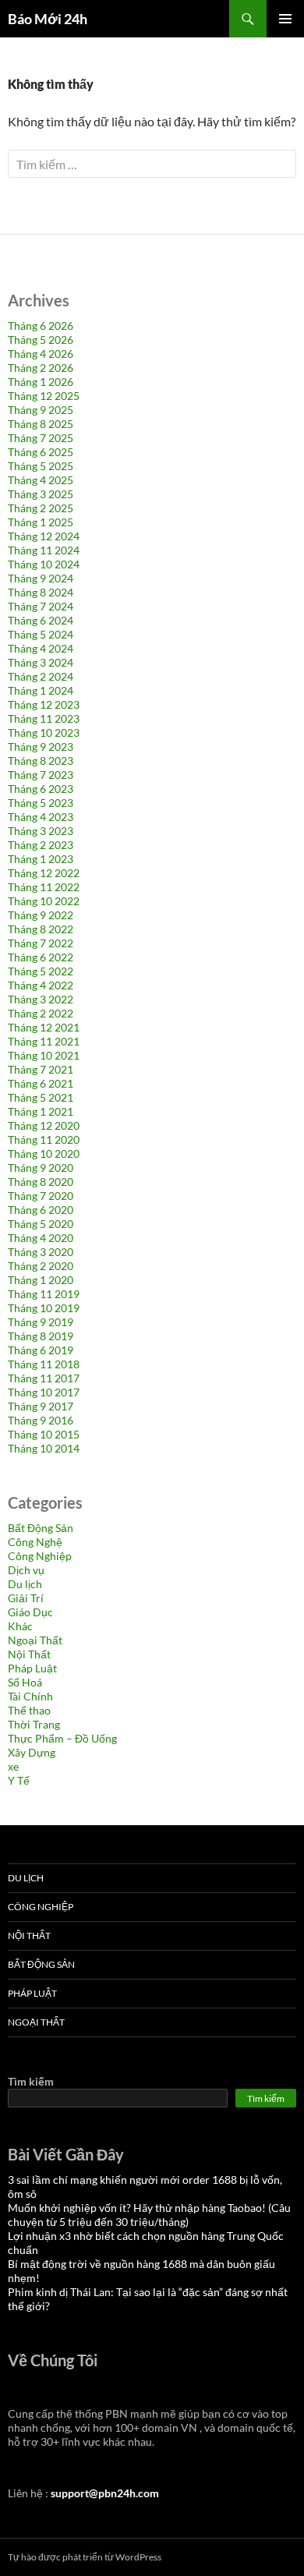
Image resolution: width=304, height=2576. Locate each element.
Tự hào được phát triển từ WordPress (85, 2557)
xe (13, 1766)
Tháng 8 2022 (41, 929)
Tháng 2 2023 (41, 845)
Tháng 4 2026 (41, 354)
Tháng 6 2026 (41, 326)
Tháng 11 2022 (44, 887)
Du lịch (25, 1584)
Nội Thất (29, 1654)
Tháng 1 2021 (41, 1111)
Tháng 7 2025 (41, 438)
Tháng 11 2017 (44, 1378)
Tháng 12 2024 (44, 536)
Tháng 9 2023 (41, 747)
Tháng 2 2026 (41, 368)
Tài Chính (30, 1696)
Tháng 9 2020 (41, 1168)
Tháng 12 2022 (44, 873)
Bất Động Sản (41, 1528)
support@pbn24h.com (105, 2493)
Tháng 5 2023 (41, 803)
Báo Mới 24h (48, 19)
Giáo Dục (30, 1612)
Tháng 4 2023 (41, 817)
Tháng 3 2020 (41, 1252)
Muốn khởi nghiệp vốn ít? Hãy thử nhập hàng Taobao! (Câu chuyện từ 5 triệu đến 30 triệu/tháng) (149, 2215)
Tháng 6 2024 (41, 620)
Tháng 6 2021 (41, 1083)
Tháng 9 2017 (41, 1406)
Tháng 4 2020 (41, 1238)
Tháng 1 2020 (41, 1280)
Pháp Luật (32, 1668)
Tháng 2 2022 (41, 1013)
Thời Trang (34, 1724)
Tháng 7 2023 (41, 775)
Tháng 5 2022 (41, 971)
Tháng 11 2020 (44, 1139)
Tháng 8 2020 (41, 1182)
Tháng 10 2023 (44, 732)
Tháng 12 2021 (44, 1027)
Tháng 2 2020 (41, 1266)
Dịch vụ (26, 1570)
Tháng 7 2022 (41, 943)
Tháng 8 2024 (41, 592)
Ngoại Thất (35, 1640)
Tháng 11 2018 (44, 1364)
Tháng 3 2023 (41, 831)
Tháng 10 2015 (44, 1434)
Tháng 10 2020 (44, 1154)
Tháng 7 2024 (41, 606)
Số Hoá (25, 1682)
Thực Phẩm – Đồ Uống (62, 1738)
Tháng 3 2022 (41, 999)
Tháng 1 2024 (41, 690)
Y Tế (19, 1780)
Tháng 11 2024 (44, 550)
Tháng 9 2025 (41, 410)
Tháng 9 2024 (41, 578)
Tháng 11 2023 (44, 718)
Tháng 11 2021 (44, 1041)
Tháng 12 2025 (44, 396)
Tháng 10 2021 (44, 1055)
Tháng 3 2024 (41, 662)
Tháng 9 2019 (41, 1322)
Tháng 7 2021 (41, 1069)
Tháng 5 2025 (41, 466)
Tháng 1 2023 (41, 859)
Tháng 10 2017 (44, 1392)
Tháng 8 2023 (41, 761)
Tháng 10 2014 (44, 1448)
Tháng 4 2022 (41, 985)
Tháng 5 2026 (41, 340)
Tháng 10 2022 (44, 901)
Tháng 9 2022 (41, 915)
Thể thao (29, 1710)
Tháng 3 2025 (41, 494)
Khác (20, 1626)
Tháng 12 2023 (44, 704)
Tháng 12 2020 (44, 1125)
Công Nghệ (35, 1542)
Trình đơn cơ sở (285, 19)
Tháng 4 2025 (41, 480)
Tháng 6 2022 (41, 957)
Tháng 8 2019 (41, 1336)
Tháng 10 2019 (44, 1308)
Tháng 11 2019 (44, 1294)
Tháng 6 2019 (41, 1350)
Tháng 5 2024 (41, 634)
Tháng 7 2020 (41, 1196)
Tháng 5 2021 (41, 1097)
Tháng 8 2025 (41, 424)
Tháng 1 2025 (41, 522)
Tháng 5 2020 (41, 1224)
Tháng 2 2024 (41, 676)
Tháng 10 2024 (44, 564)
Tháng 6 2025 (41, 452)
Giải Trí (26, 1598)
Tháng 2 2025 (41, 508)
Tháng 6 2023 (41, 789)
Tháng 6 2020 (41, 1210)
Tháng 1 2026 (41, 382)
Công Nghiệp (40, 1556)
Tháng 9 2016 (41, 1420)
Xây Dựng (32, 1752)
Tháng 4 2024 (41, 648)
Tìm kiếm (31, 2081)
